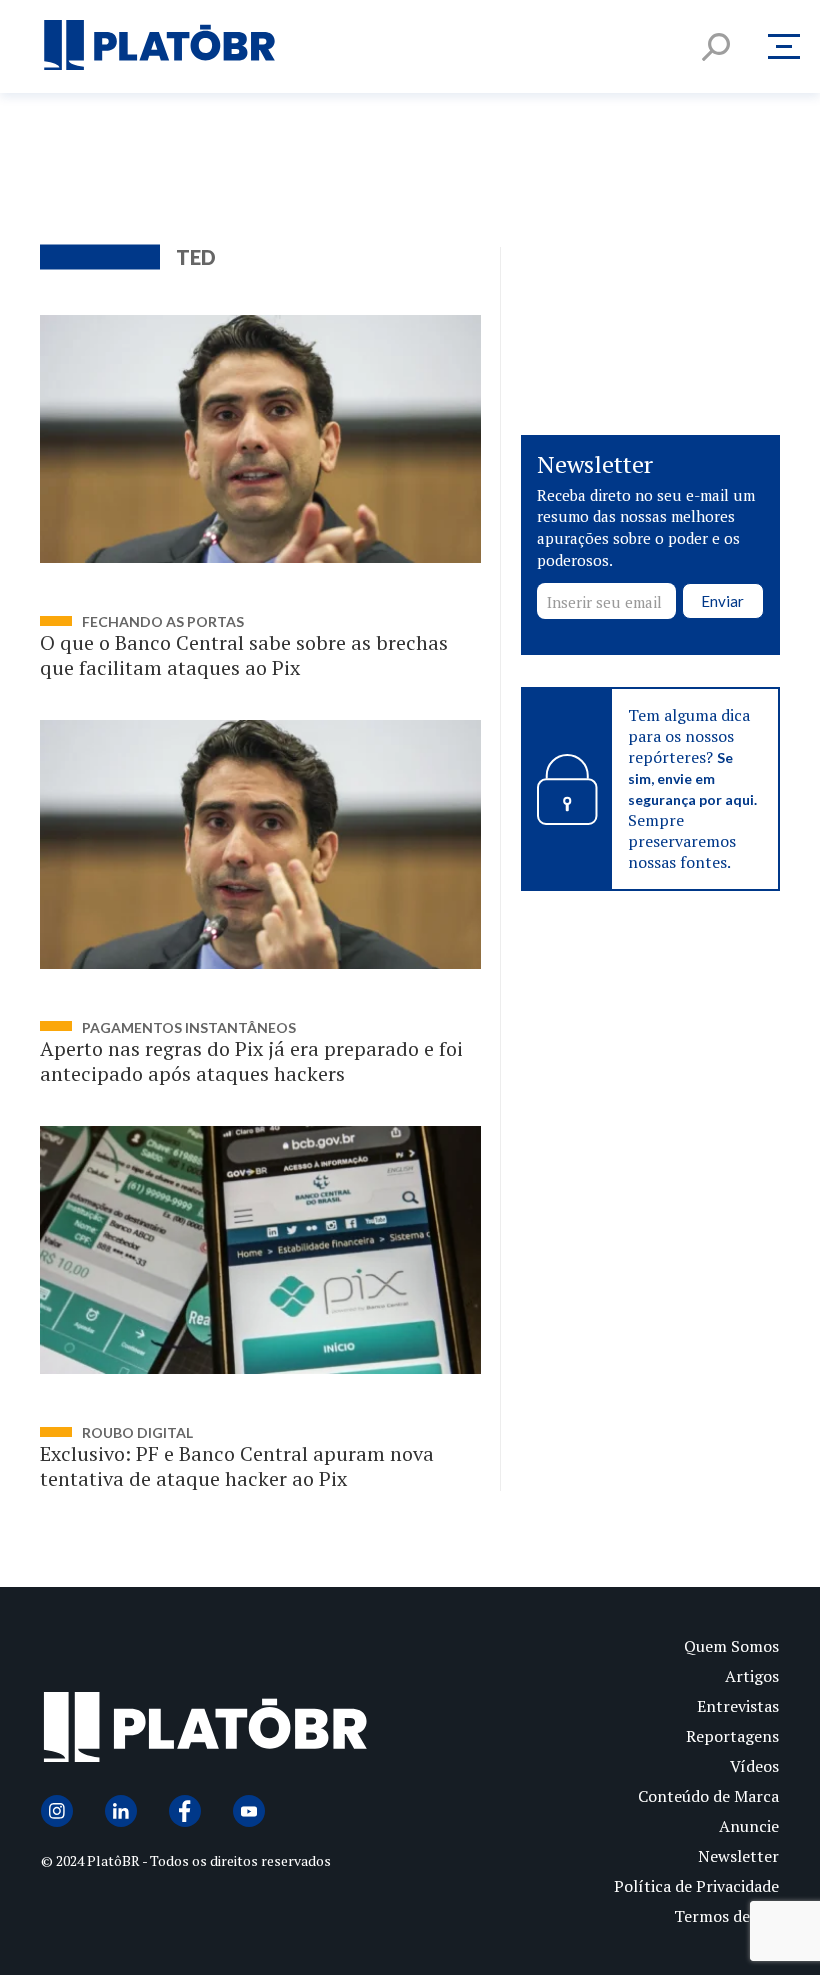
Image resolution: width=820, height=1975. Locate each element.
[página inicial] (160, 46)
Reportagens (732, 1736)
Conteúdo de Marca (708, 1796)
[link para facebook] (185, 1811)
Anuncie (749, 1826)
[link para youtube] (249, 1811)
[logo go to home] (225, 1731)
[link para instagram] (57, 1811)
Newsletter (738, 1856)
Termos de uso (726, 1916)
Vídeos (754, 1766)
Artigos (752, 1676)
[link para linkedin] (121, 1811)
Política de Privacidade (696, 1886)
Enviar (722, 601)
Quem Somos (731, 1646)
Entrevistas (738, 1706)
